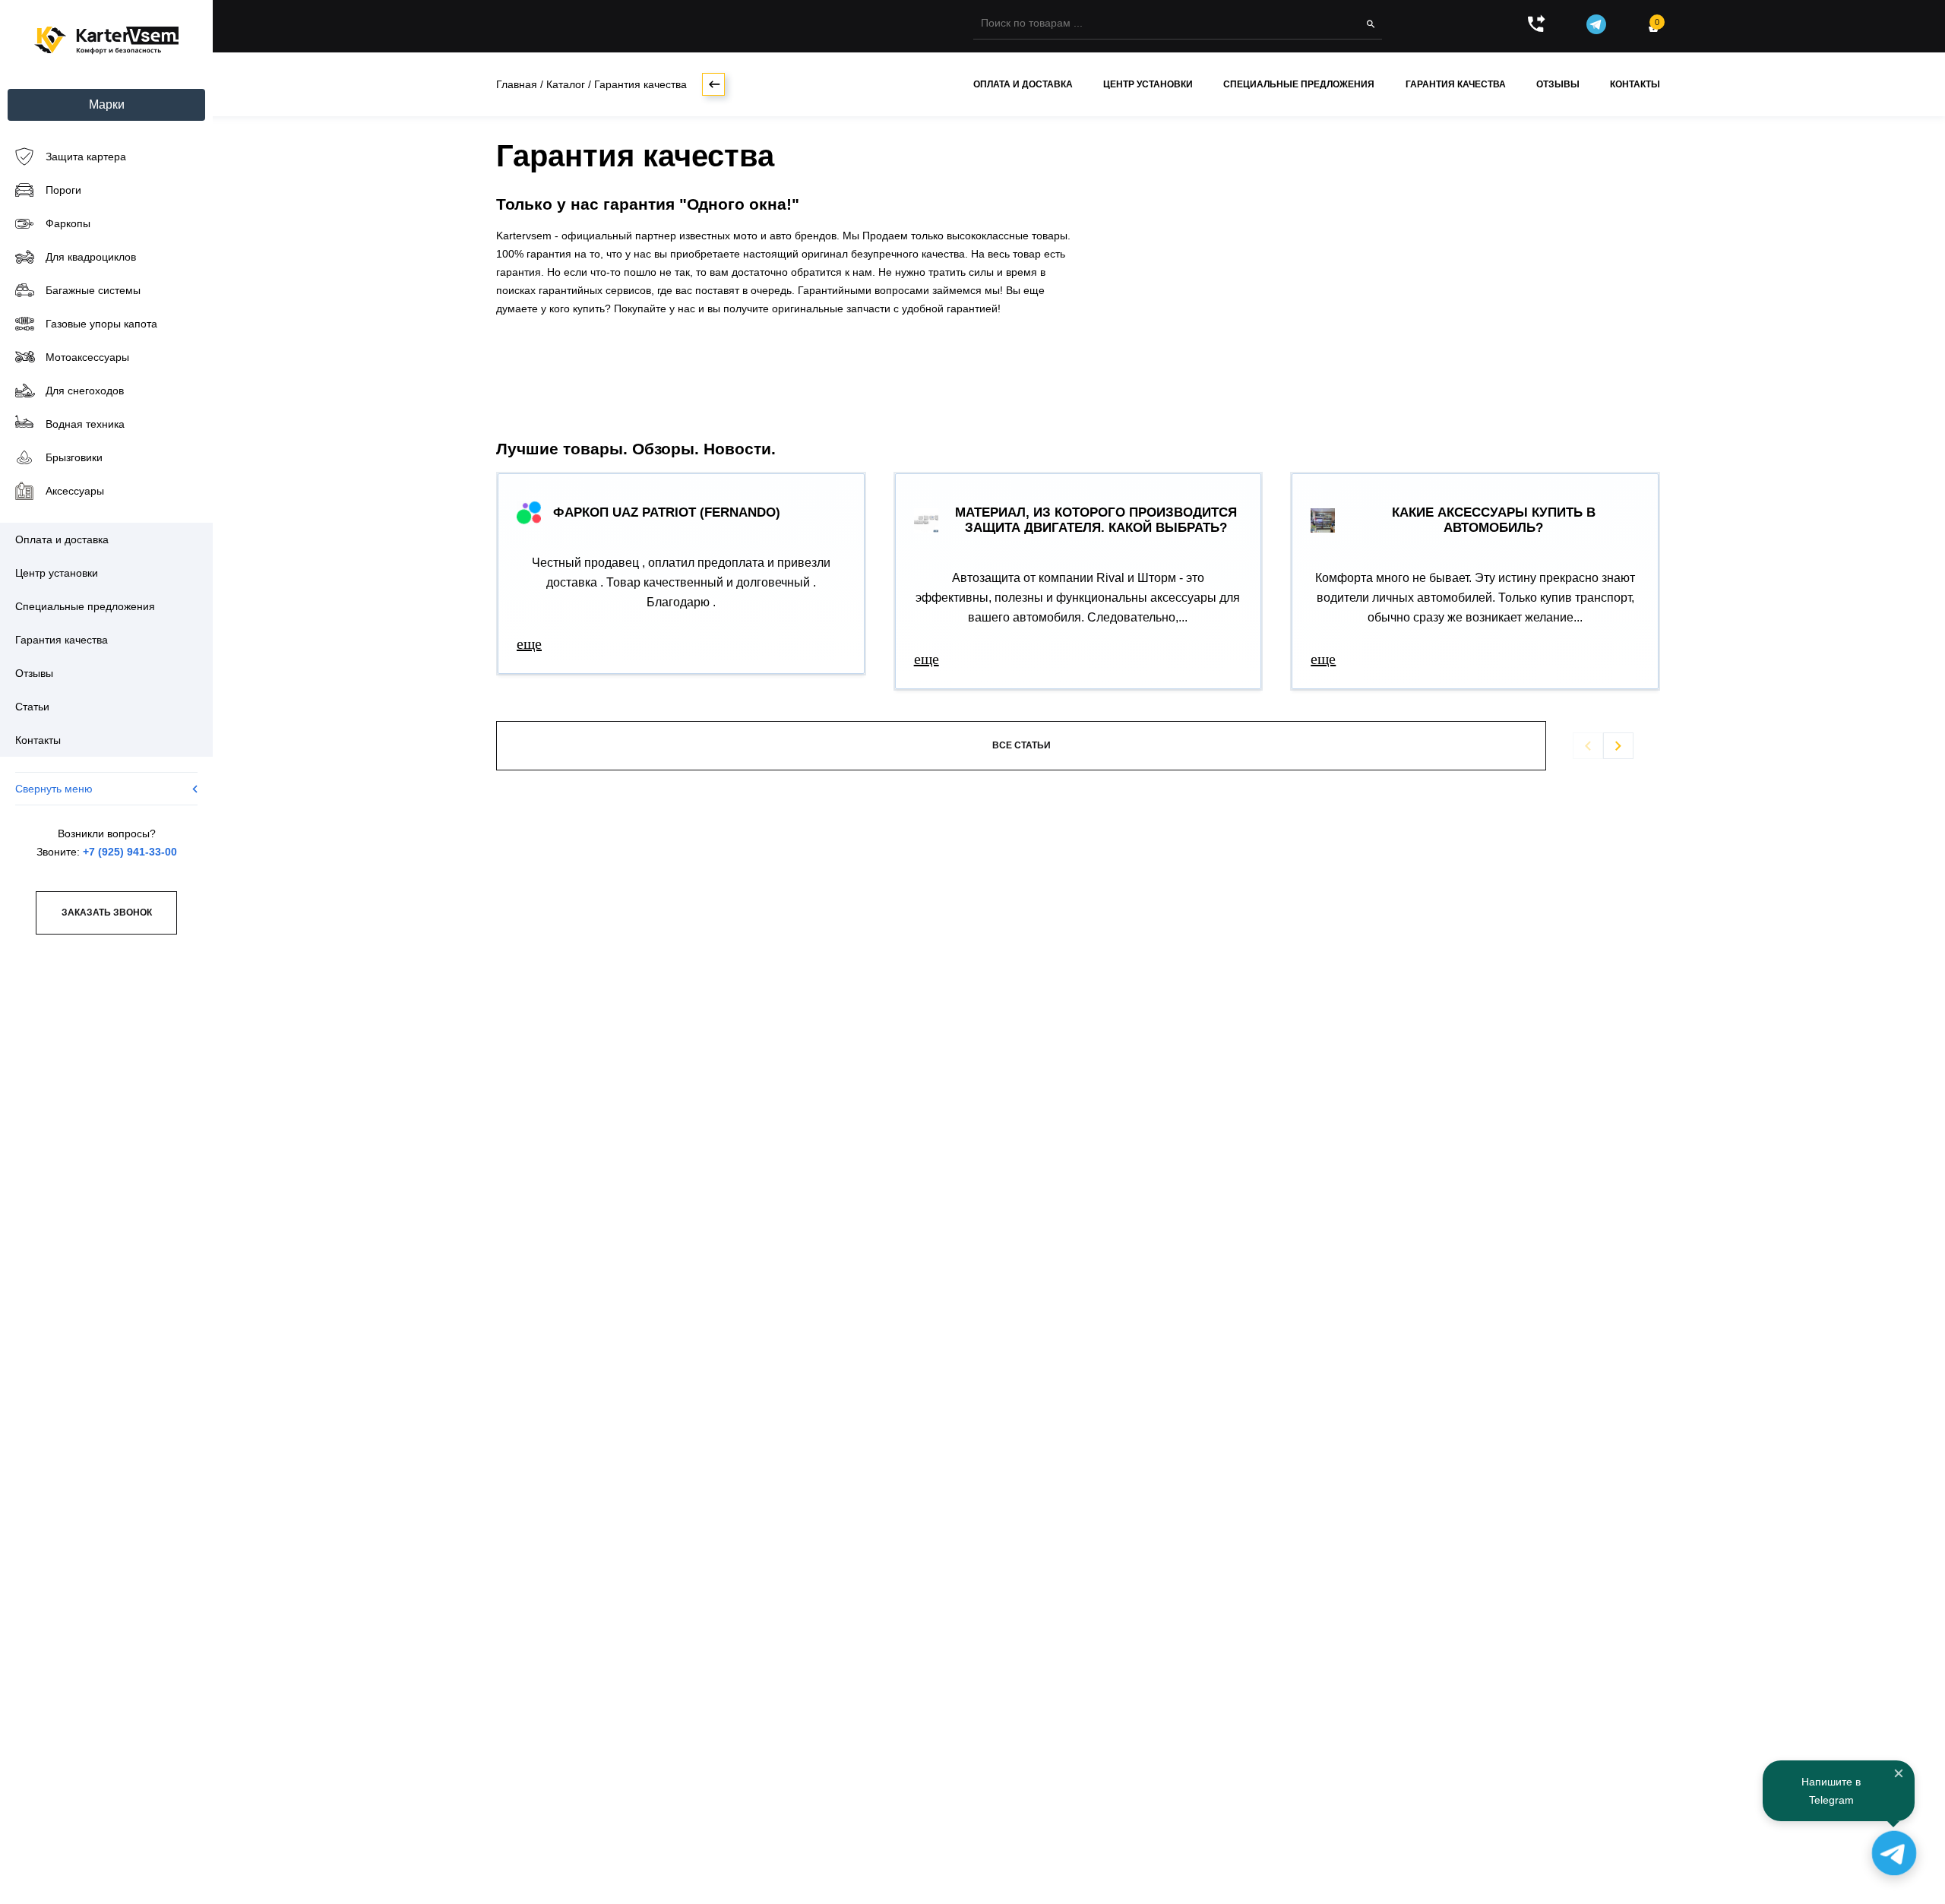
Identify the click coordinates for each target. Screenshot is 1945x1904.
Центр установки (1148, 84)
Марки (107, 104)
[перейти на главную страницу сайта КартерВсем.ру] (106, 41)
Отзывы (1558, 84)
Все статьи (1022, 745)
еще (529, 644)
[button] (1618, 746)
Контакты (1635, 84)
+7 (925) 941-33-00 (130, 852)
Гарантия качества (1456, 84)
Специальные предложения (1299, 84)
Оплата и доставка (1023, 84)
